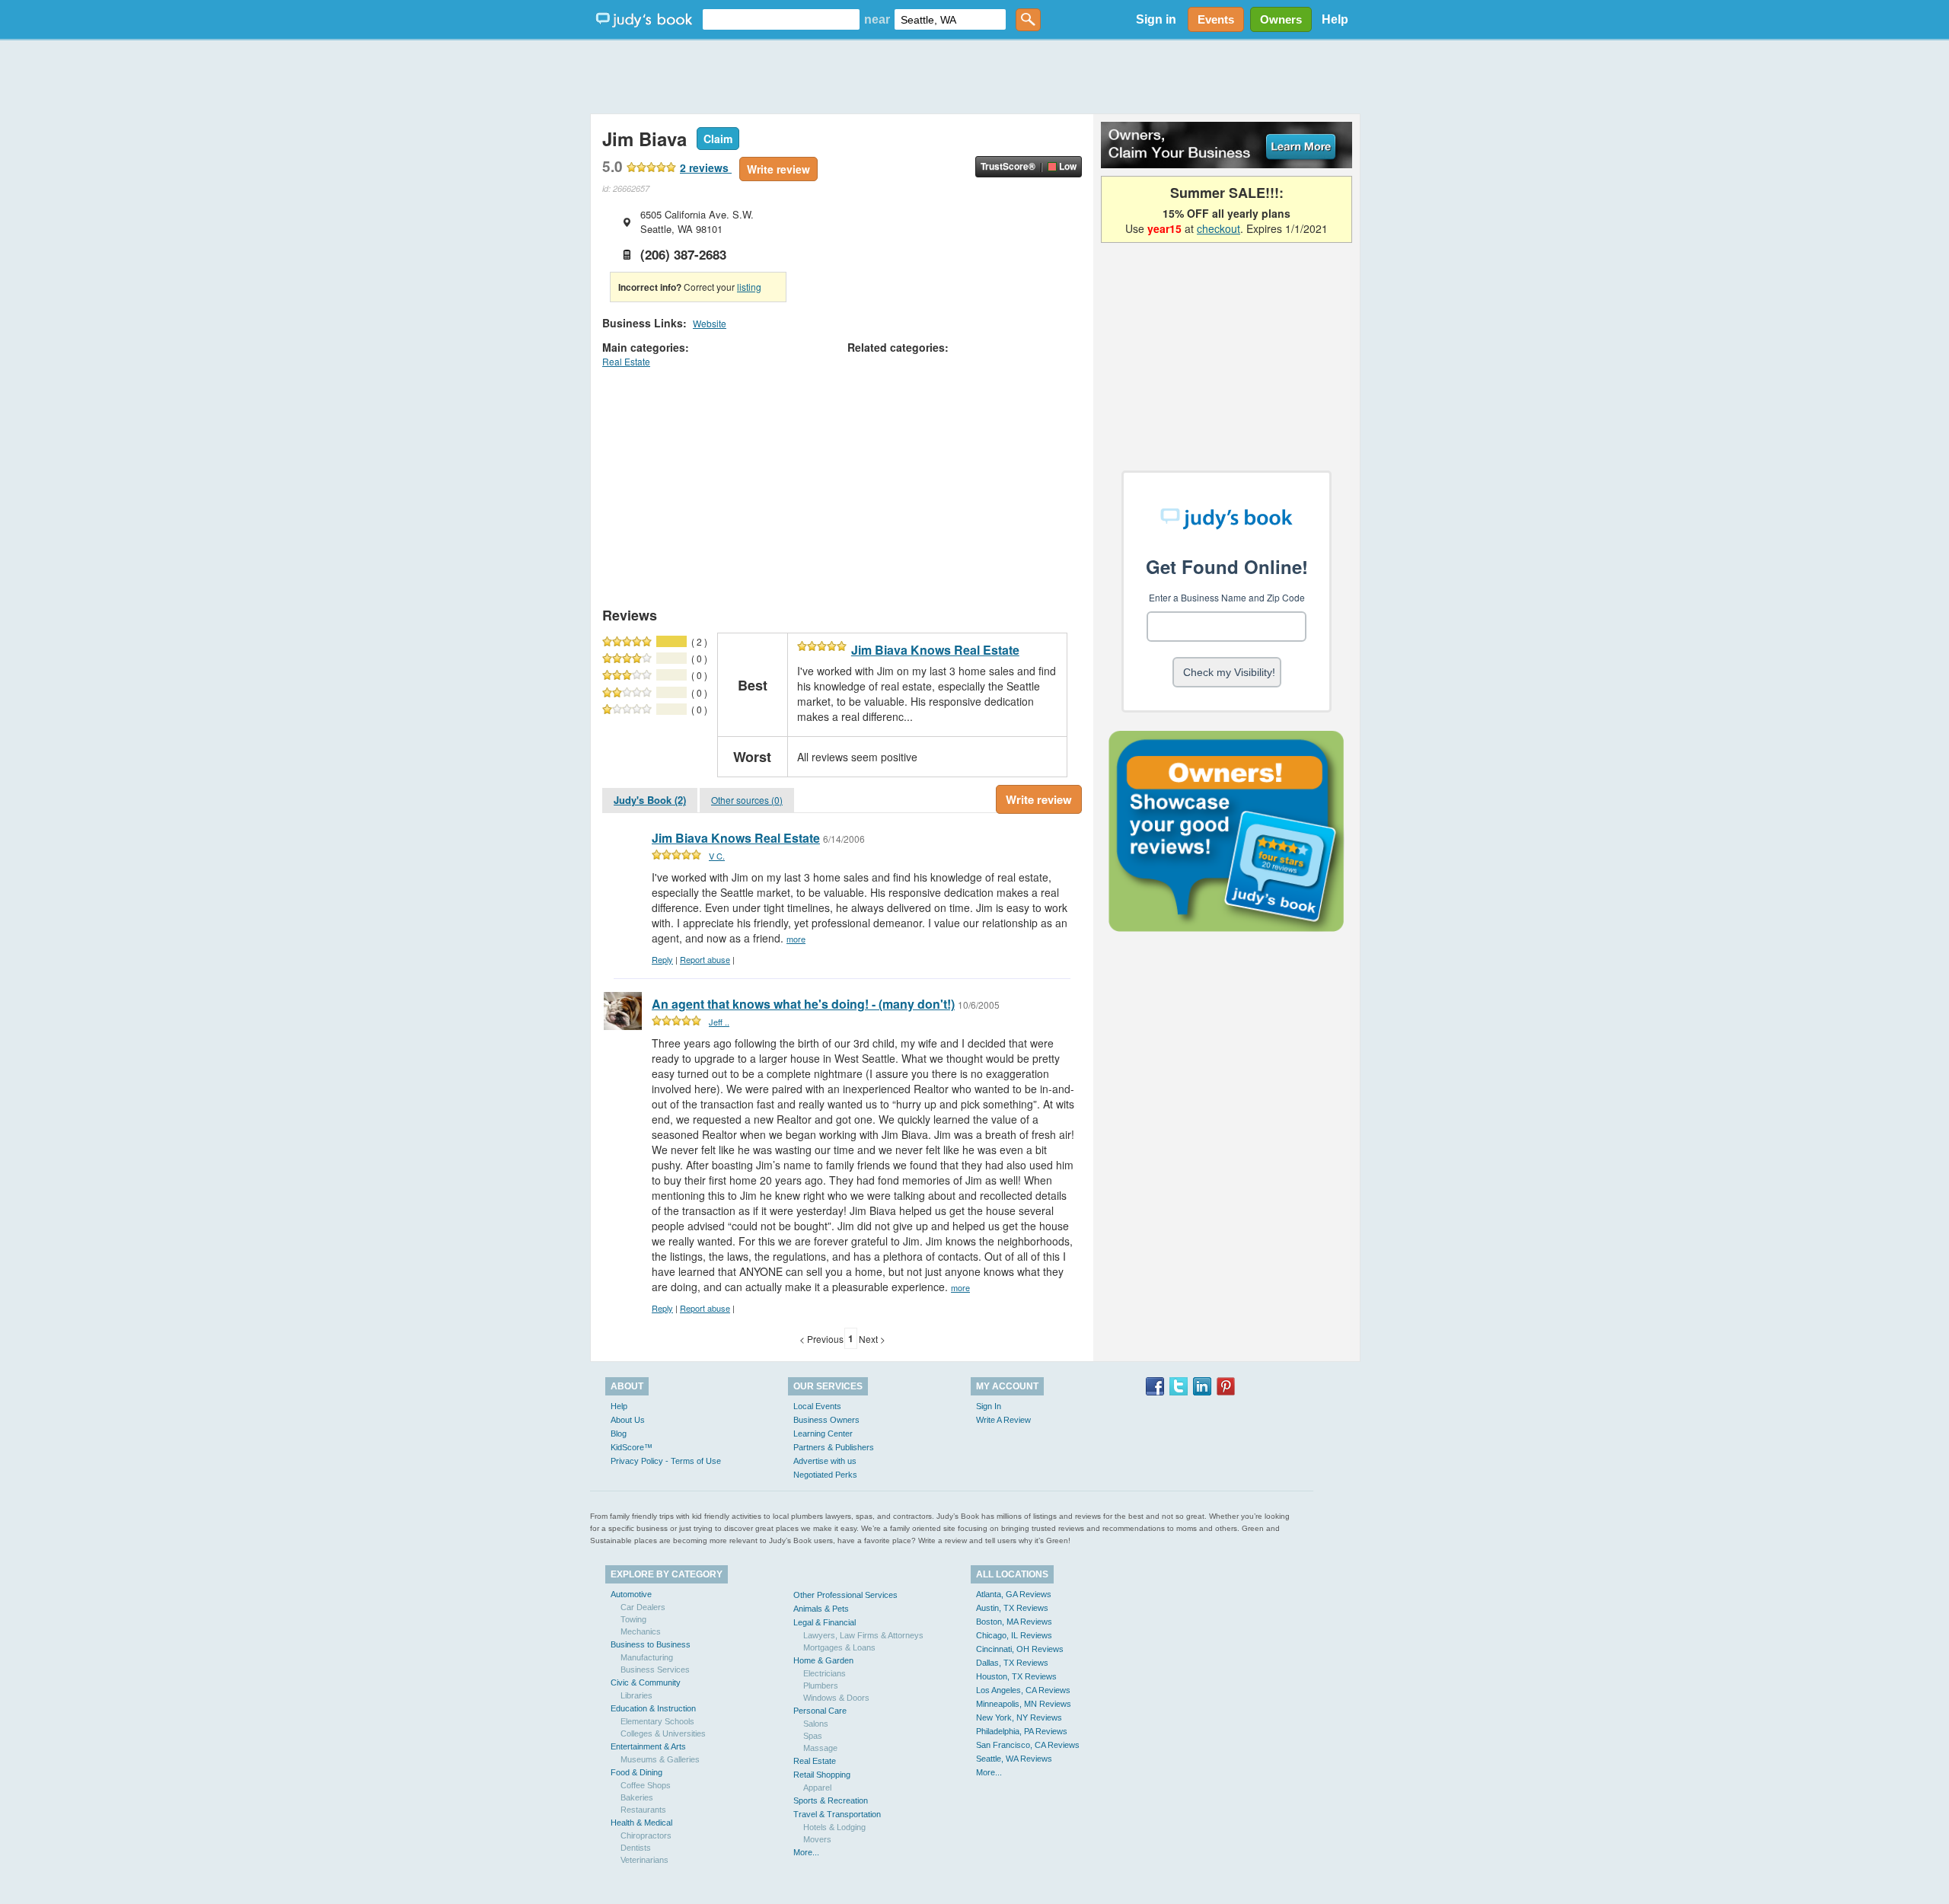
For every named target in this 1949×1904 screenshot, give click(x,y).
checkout (1219, 228)
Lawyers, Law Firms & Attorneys (863, 1635)
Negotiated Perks (825, 1475)
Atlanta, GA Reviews (1014, 1594)
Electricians (825, 1673)
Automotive (631, 1594)
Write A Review (1003, 1420)
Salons (816, 1724)
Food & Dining (636, 1772)
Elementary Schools (657, 1721)
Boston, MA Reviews (1014, 1622)
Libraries (636, 1695)
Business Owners (826, 1420)
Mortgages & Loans (839, 1647)
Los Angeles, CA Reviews (1023, 1690)
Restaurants (643, 1810)
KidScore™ (632, 1447)
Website (710, 323)
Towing (633, 1619)
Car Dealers (643, 1607)
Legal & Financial (825, 1622)
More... (806, 1852)
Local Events (817, 1406)
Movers (817, 1839)
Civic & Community (646, 1682)
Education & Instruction (653, 1708)
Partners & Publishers (834, 1447)
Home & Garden (823, 1660)
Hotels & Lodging (834, 1827)
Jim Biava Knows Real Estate (935, 650)
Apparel (817, 1788)
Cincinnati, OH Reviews (1020, 1649)
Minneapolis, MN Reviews (1024, 1704)
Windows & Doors (836, 1698)
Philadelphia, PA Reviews (1022, 1731)
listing (749, 287)
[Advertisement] (974, 76)
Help (1335, 19)
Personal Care (820, 1711)
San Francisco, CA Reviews (1028, 1745)
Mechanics (641, 1631)
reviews (706, 167)
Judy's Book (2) (650, 800)
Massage (820, 1748)
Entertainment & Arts (648, 1746)
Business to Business (651, 1644)
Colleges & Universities (663, 1733)
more (796, 939)
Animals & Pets (821, 1609)
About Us (628, 1420)
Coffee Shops (646, 1785)
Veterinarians (644, 1860)
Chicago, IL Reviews (1014, 1635)
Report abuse (705, 959)
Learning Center (823, 1434)
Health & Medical (641, 1823)
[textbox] (781, 19)
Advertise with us (825, 1461)
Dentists (636, 1848)
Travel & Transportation (837, 1814)
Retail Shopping (822, 1775)
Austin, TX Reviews (1012, 1608)
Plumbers (821, 1686)
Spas (813, 1736)
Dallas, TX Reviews (1012, 1663)
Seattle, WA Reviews (1014, 1759)
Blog (619, 1434)
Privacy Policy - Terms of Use (666, 1461)
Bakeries (637, 1797)
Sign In (989, 1406)
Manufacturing (647, 1657)
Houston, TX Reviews (1016, 1676)
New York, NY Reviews (1019, 1717)
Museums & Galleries (660, 1759)
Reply (662, 959)
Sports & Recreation (831, 1800)
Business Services (655, 1670)
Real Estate (626, 361)
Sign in (1156, 19)
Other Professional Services (845, 1595)
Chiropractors (646, 1835)
